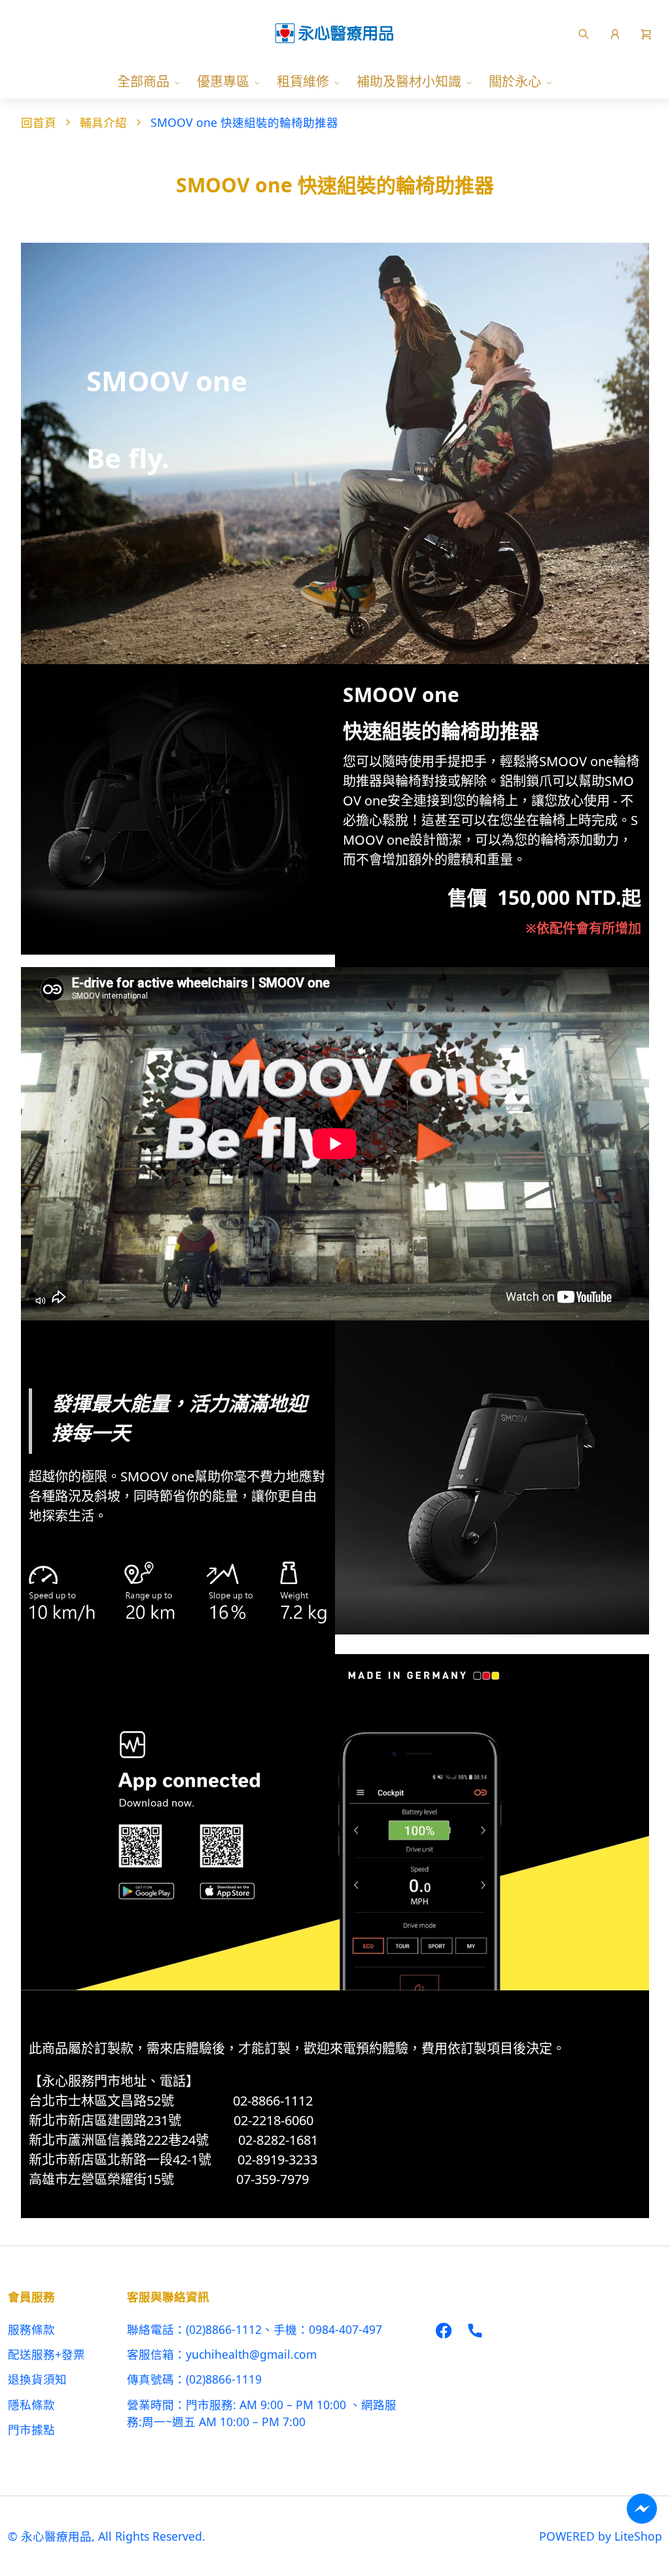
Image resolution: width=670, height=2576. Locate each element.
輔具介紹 (103, 122)
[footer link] (444, 2329)
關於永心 (515, 81)
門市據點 (31, 2429)
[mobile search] (584, 33)
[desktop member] (615, 33)
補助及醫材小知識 (409, 81)
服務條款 (31, 2329)
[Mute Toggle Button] (41, 1301)
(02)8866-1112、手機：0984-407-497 (284, 2329)
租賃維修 (303, 81)
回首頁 (39, 122)
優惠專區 (223, 81)
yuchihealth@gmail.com (251, 2354)
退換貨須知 (37, 2379)
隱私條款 (31, 2405)
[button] (646, 33)
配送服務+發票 (46, 2354)
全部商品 (143, 81)
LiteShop (638, 2536)
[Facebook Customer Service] (642, 2509)
